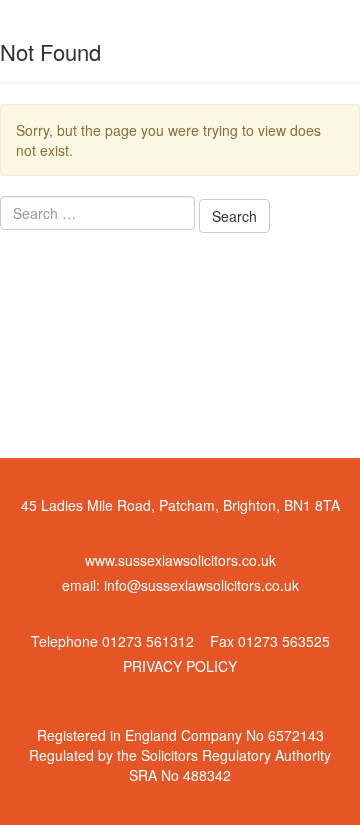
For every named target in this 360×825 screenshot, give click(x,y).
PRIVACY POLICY (180, 666)
